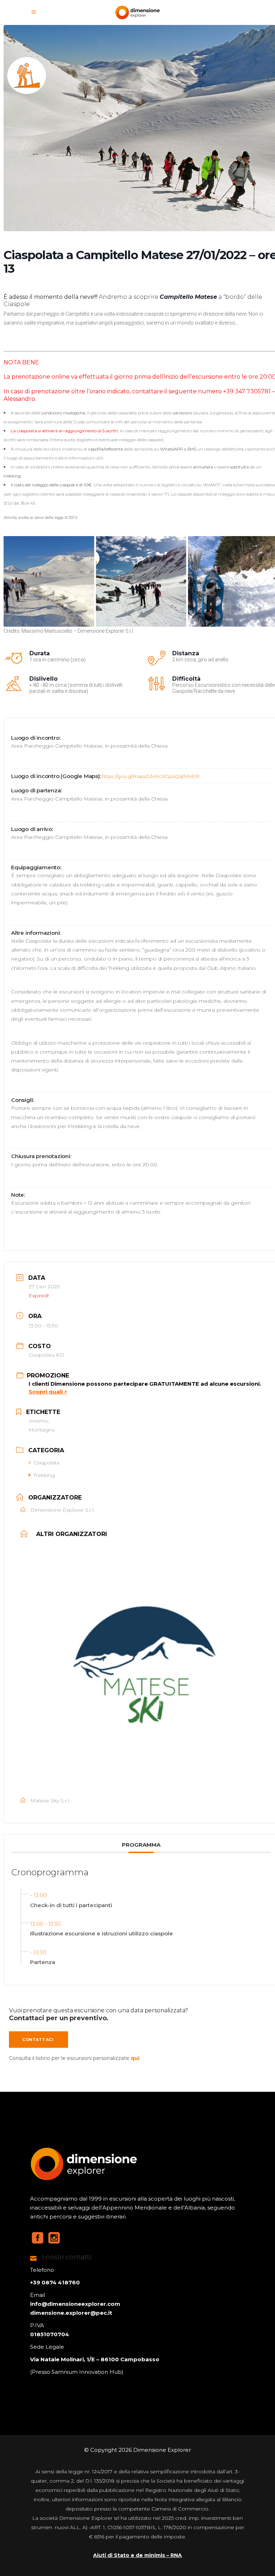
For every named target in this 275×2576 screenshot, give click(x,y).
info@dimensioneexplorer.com (75, 2304)
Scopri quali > (48, 1392)
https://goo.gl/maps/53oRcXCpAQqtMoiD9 (151, 776)
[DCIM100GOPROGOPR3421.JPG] (141, 581)
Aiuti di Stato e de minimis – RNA (137, 2555)
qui (135, 2058)
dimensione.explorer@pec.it (71, 2313)
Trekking (44, 1475)
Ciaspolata (47, 1463)
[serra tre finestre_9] (49, 581)
